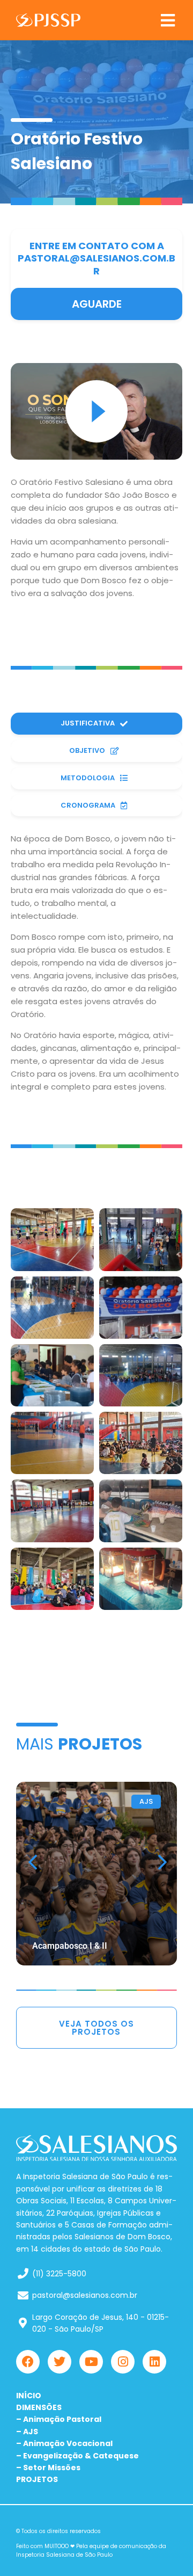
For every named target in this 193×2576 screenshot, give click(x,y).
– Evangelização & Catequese (77, 2456)
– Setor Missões (48, 2468)
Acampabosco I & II (70, 1946)
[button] (168, 20)
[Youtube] (91, 2362)
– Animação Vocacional (64, 2443)
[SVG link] (48, 20)
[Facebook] (28, 2362)
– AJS (27, 2432)
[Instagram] (123, 2362)
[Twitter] (60, 2362)
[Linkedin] (154, 2362)
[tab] (96, 724)
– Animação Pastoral (59, 2419)
